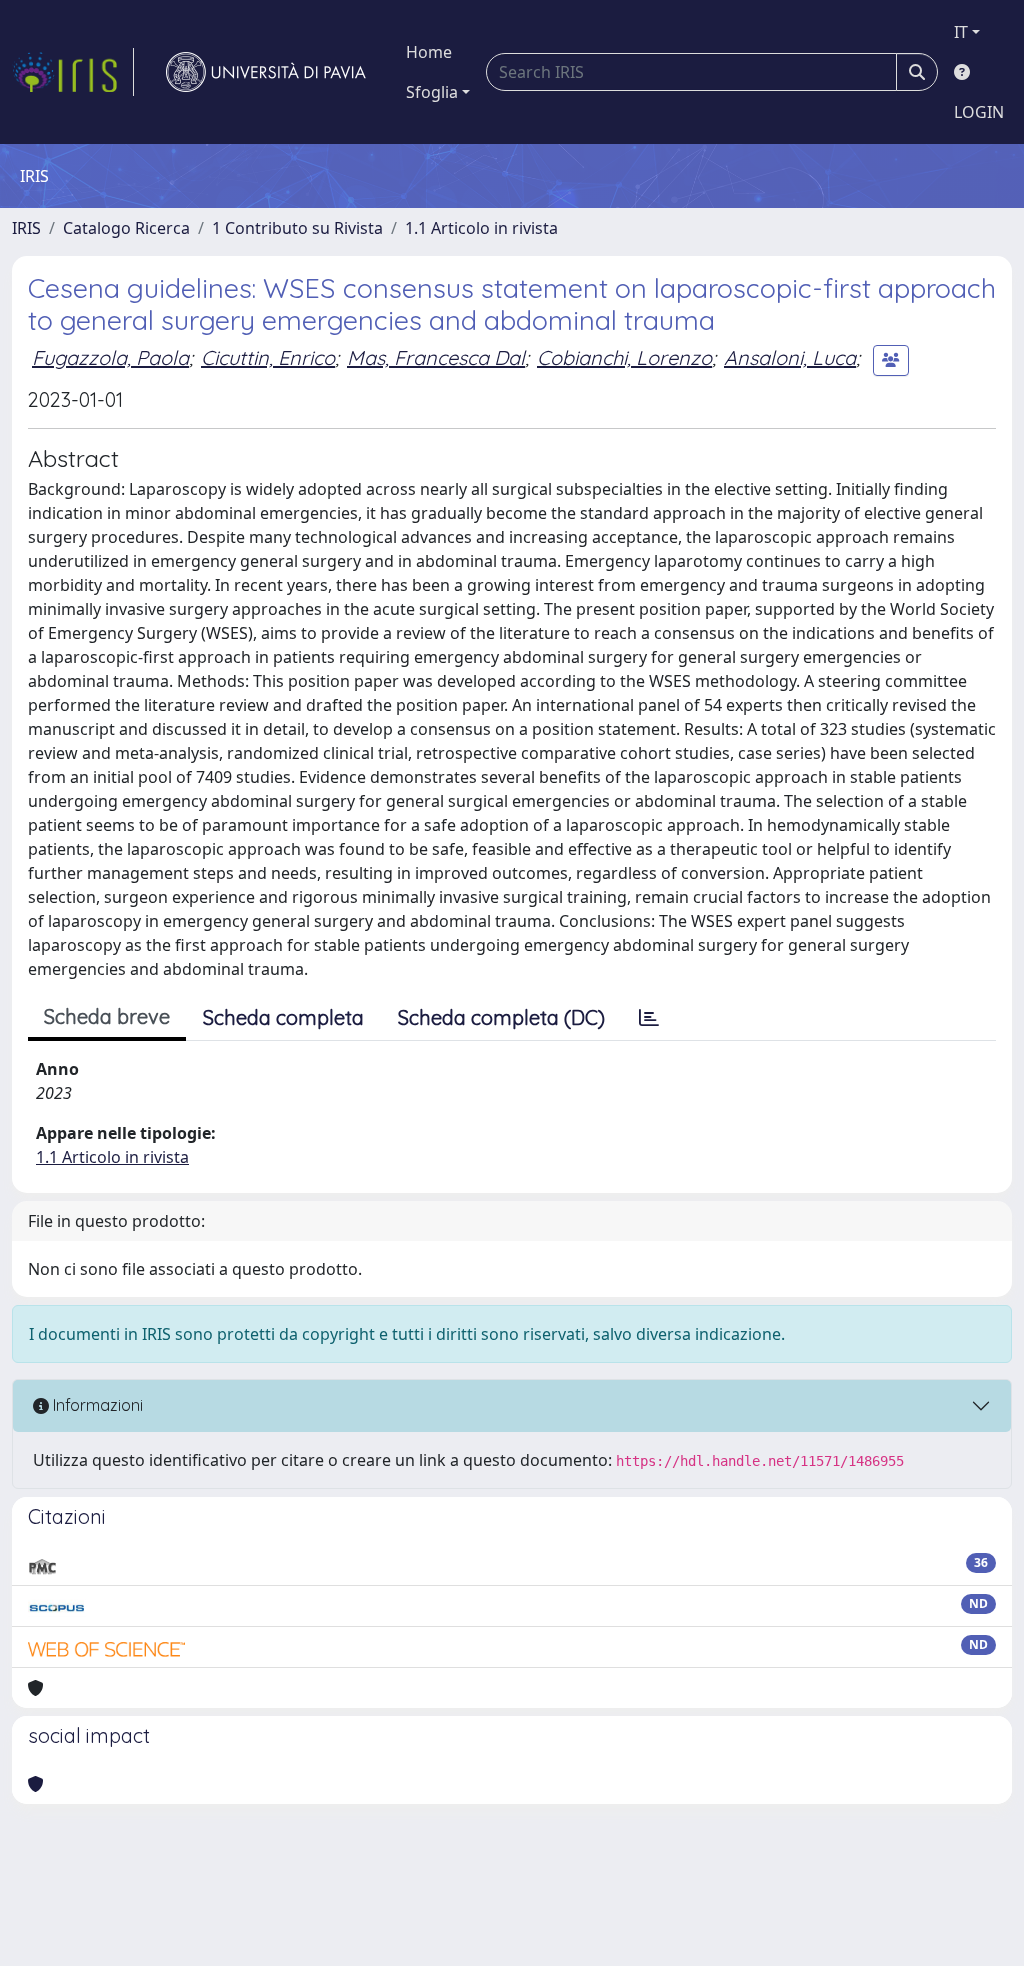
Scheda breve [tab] (107, 1016)
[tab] (649, 1018)
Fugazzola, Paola (110, 357)
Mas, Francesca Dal (436, 357)
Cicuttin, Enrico (268, 357)
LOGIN (979, 112)
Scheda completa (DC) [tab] (501, 1017)
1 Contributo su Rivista (297, 228)
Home (429, 52)
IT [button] (961, 32)
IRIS (26, 228)
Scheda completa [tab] (283, 1017)
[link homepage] (73, 72)
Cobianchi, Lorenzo (624, 357)
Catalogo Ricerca (126, 228)
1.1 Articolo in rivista (481, 228)
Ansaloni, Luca (790, 357)
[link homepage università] (266, 72)
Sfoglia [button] (432, 92)
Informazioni (96, 1405)
